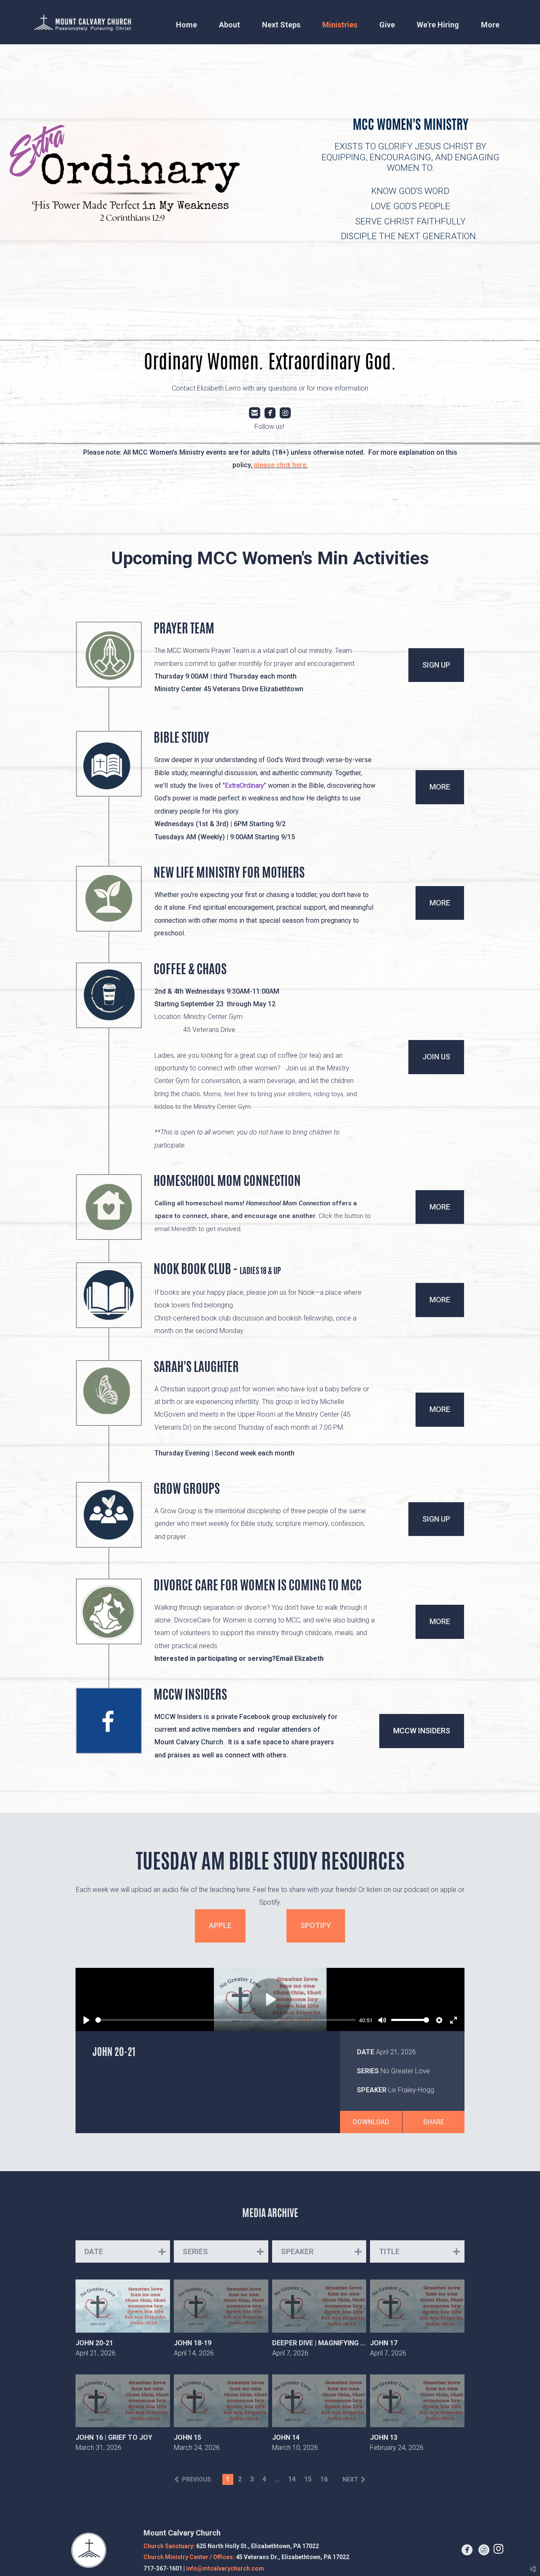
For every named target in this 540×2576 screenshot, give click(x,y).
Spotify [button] (316, 1925)
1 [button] (228, 2479)
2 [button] (240, 2479)
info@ (225, 2568)
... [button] (277, 2479)
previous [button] (196, 2479)
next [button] (350, 2479)
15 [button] (308, 2479)
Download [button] (371, 2122)
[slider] (225, 2020)
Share (434, 2122)
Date (366, 2052)
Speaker (372, 2090)
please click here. (281, 465)
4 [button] (264, 2479)
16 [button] (324, 2479)
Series (368, 2071)
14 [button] (292, 2479)
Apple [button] (220, 1925)
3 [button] (252, 2479)
